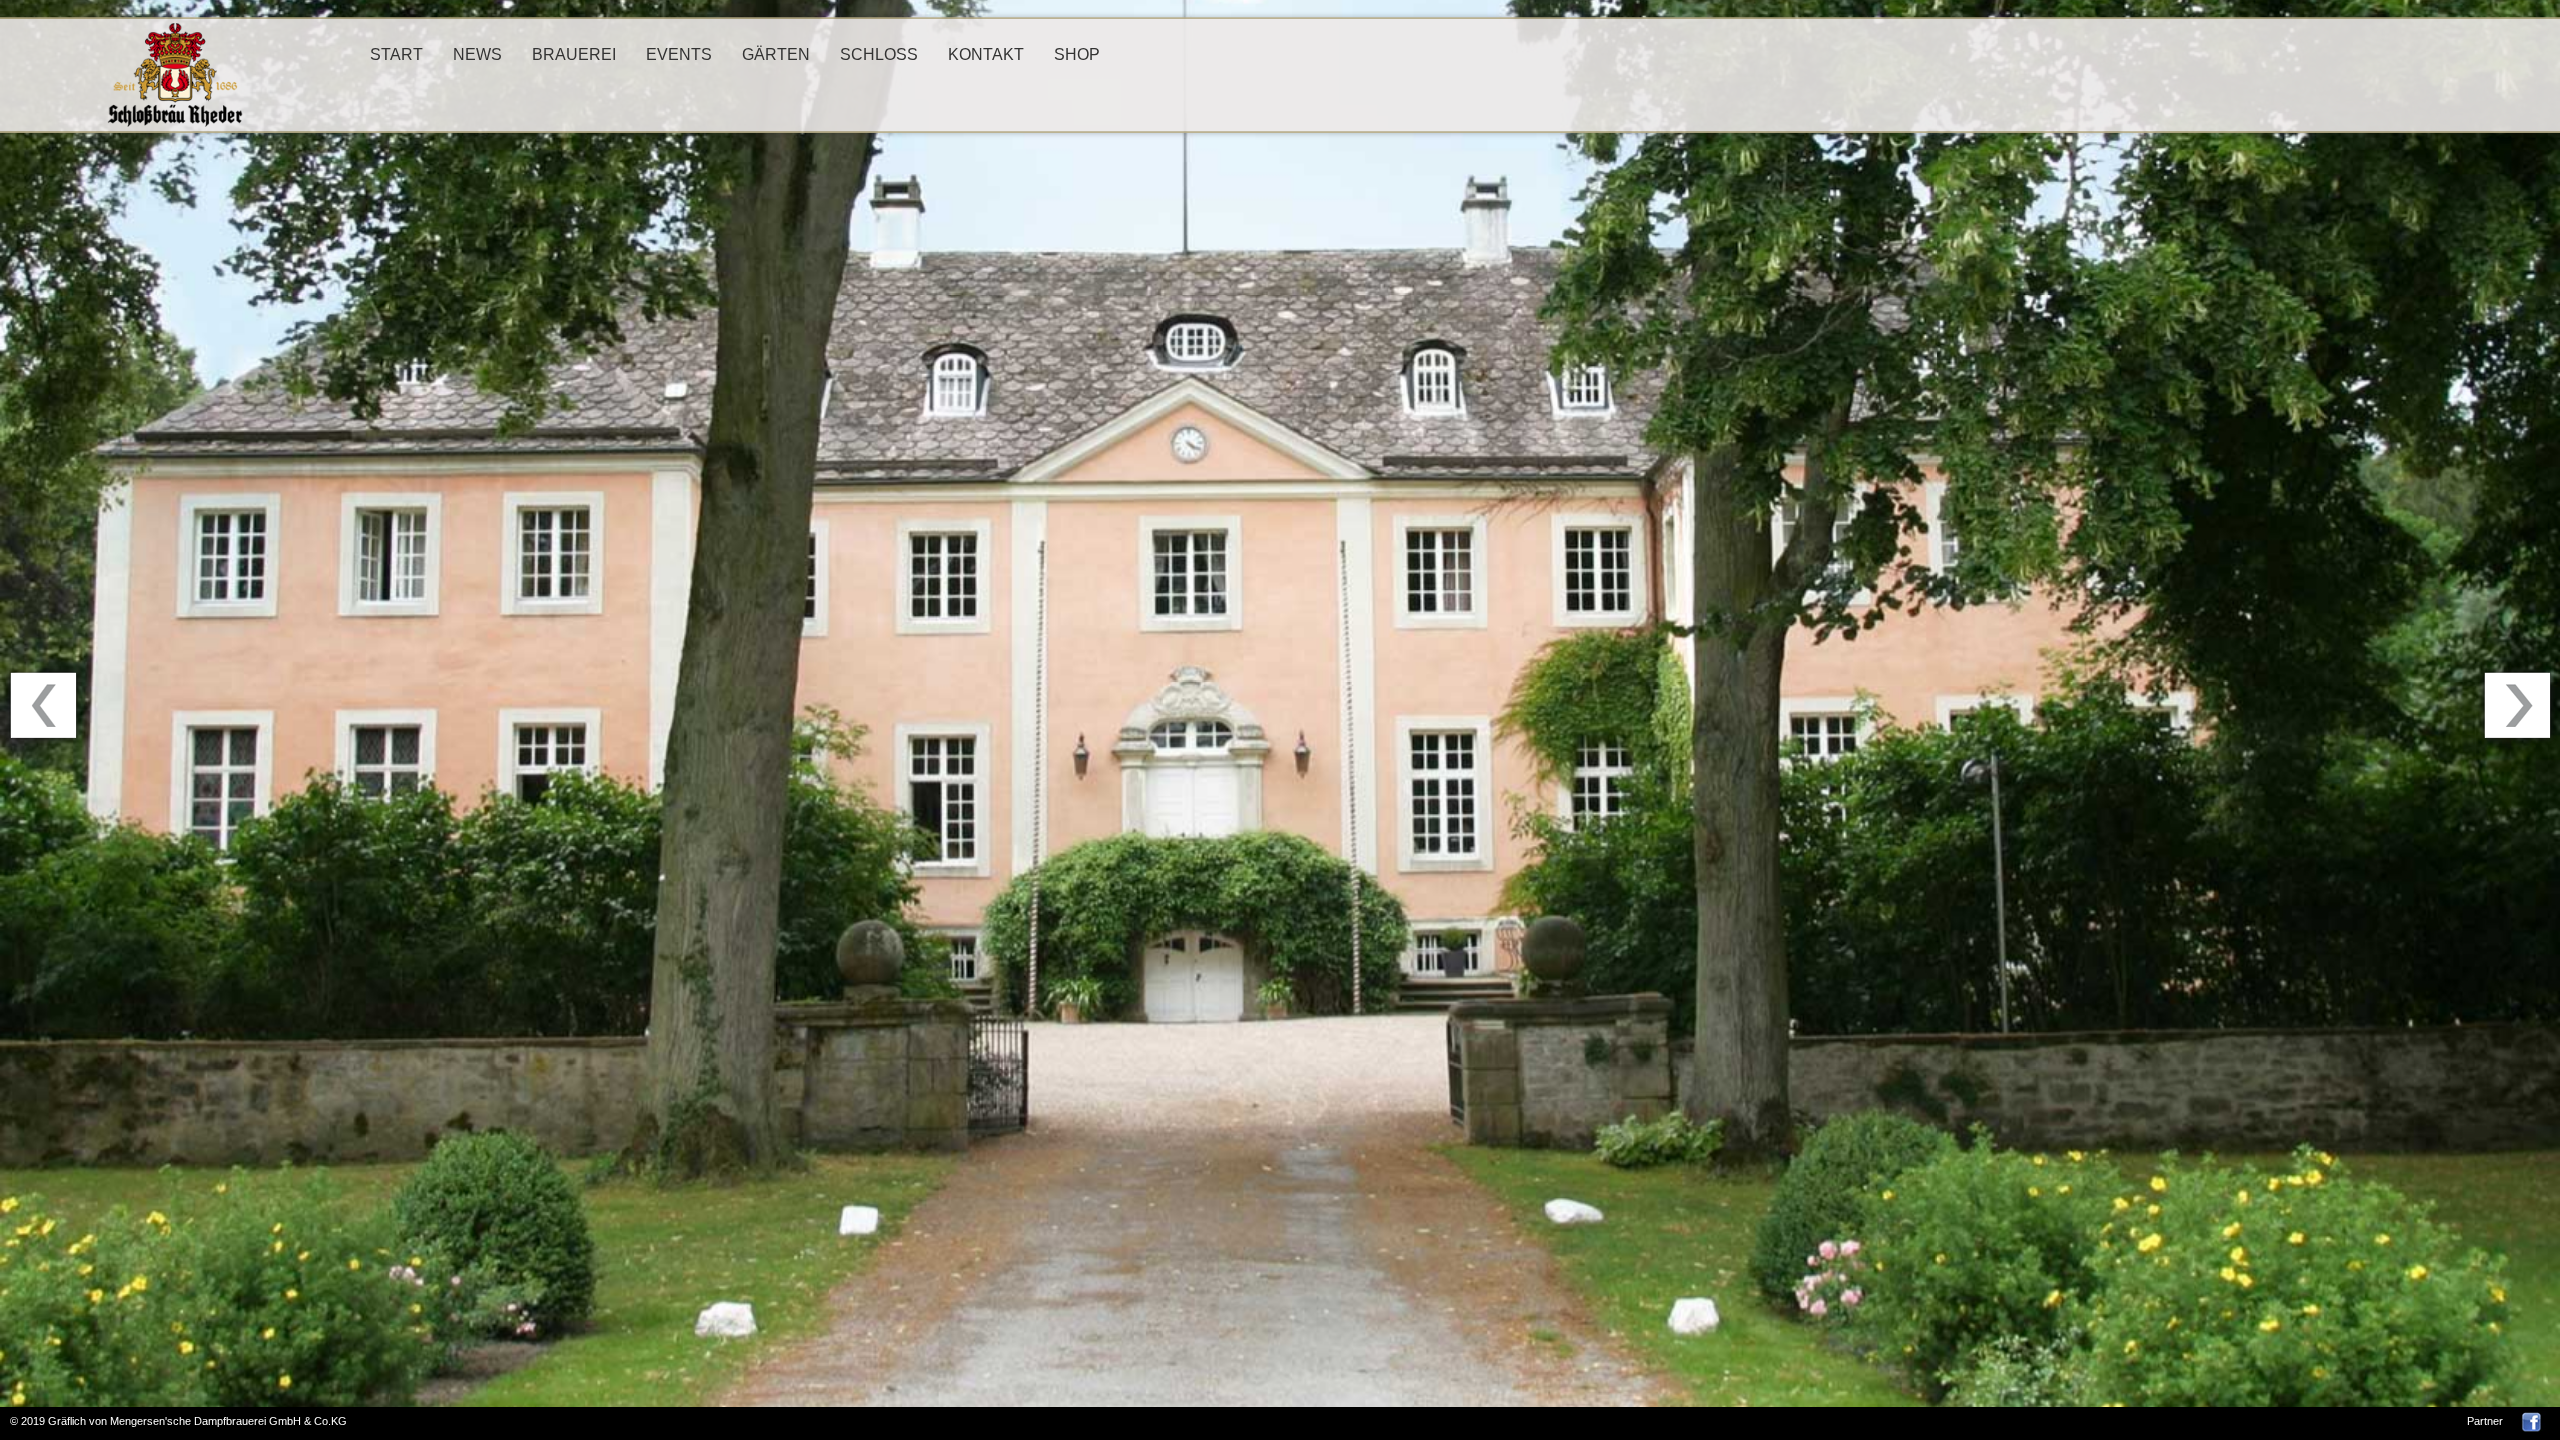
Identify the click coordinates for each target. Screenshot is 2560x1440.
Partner (2485, 1421)
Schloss (879, 54)
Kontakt (986, 54)
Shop (1077, 54)
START (396, 54)
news (477, 54)
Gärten (776, 54)
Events (679, 54)
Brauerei (574, 54)
